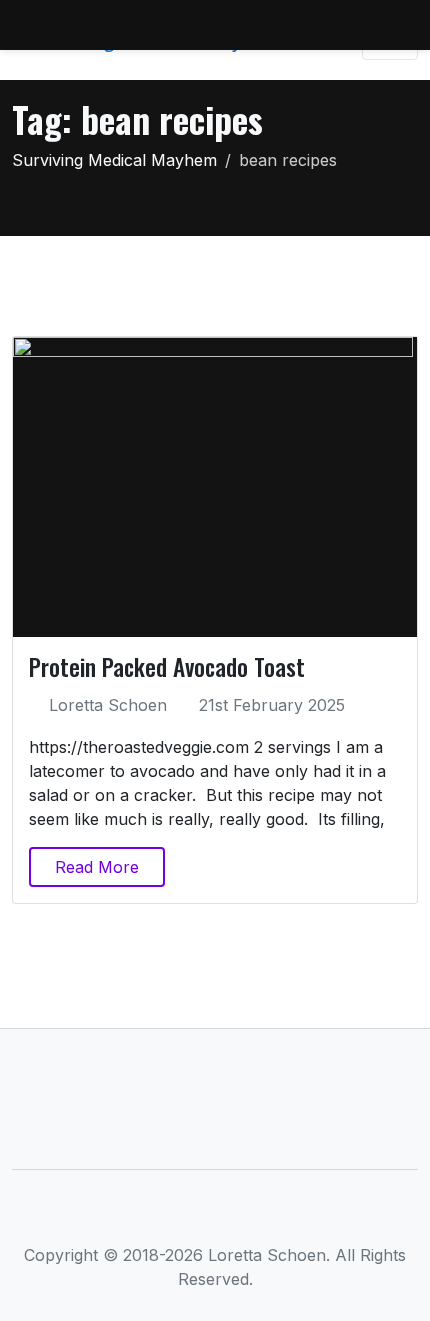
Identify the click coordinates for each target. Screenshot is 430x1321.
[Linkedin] (215, 1216)
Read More (97, 867)
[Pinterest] (281, 1216)
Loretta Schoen (108, 705)
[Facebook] (149, 1216)
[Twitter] (182, 1216)
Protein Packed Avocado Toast (167, 666)
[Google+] (248, 1216)
